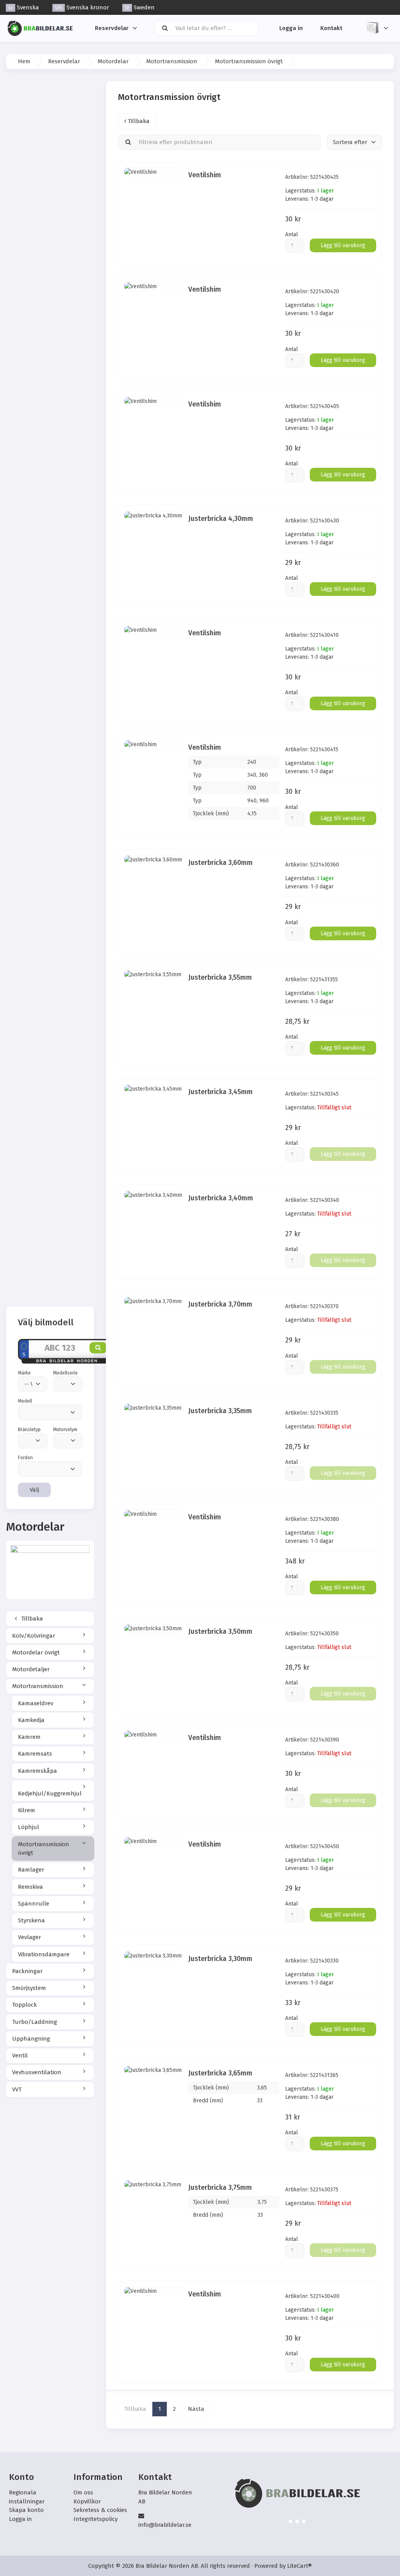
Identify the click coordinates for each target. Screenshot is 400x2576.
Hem (24, 61)
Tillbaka (31, 1619)
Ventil (20, 2055)
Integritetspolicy (96, 2519)
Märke (24, 1373)
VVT (17, 2089)
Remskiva (30, 1887)
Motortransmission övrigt (44, 1849)
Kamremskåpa (37, 1771)
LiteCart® (299, 2566)
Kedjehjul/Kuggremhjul (50, 1793)
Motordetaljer (31, 1669)
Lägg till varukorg (343, 245)
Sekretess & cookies (100, 2510)
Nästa (196, 2409)
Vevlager (29, 1937)
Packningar (27, 1971)
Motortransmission (172, 61)
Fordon (25, 1458)
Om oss (83, 2492)
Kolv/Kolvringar (34, 1636)
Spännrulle (34, 1904)
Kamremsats (35, 1754)
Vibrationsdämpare (44, 1954)
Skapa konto (26, 2510)
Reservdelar (112, 28)
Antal (292, 234)
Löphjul (29, 1827)
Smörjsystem (29, 1988)
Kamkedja (31, 1720)
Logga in (291, 28)
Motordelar (113, 61)
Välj (34, 1490)
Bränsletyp (29, 1430)
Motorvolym (65, 1430)
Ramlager (31, 1870)
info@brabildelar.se (165, 2525)
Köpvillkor (87, 2501)
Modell (25, 1401)
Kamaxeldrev (36, 1703)
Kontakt (331, 28)
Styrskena (31, 1920)
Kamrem (29, 1737)
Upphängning (31, 2039)
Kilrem (27, 1810)
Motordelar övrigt (36, 1653)
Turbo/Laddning (35, 2022)
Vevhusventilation (37, 2072)
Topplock (24, 2005)
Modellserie (65, 1373)
